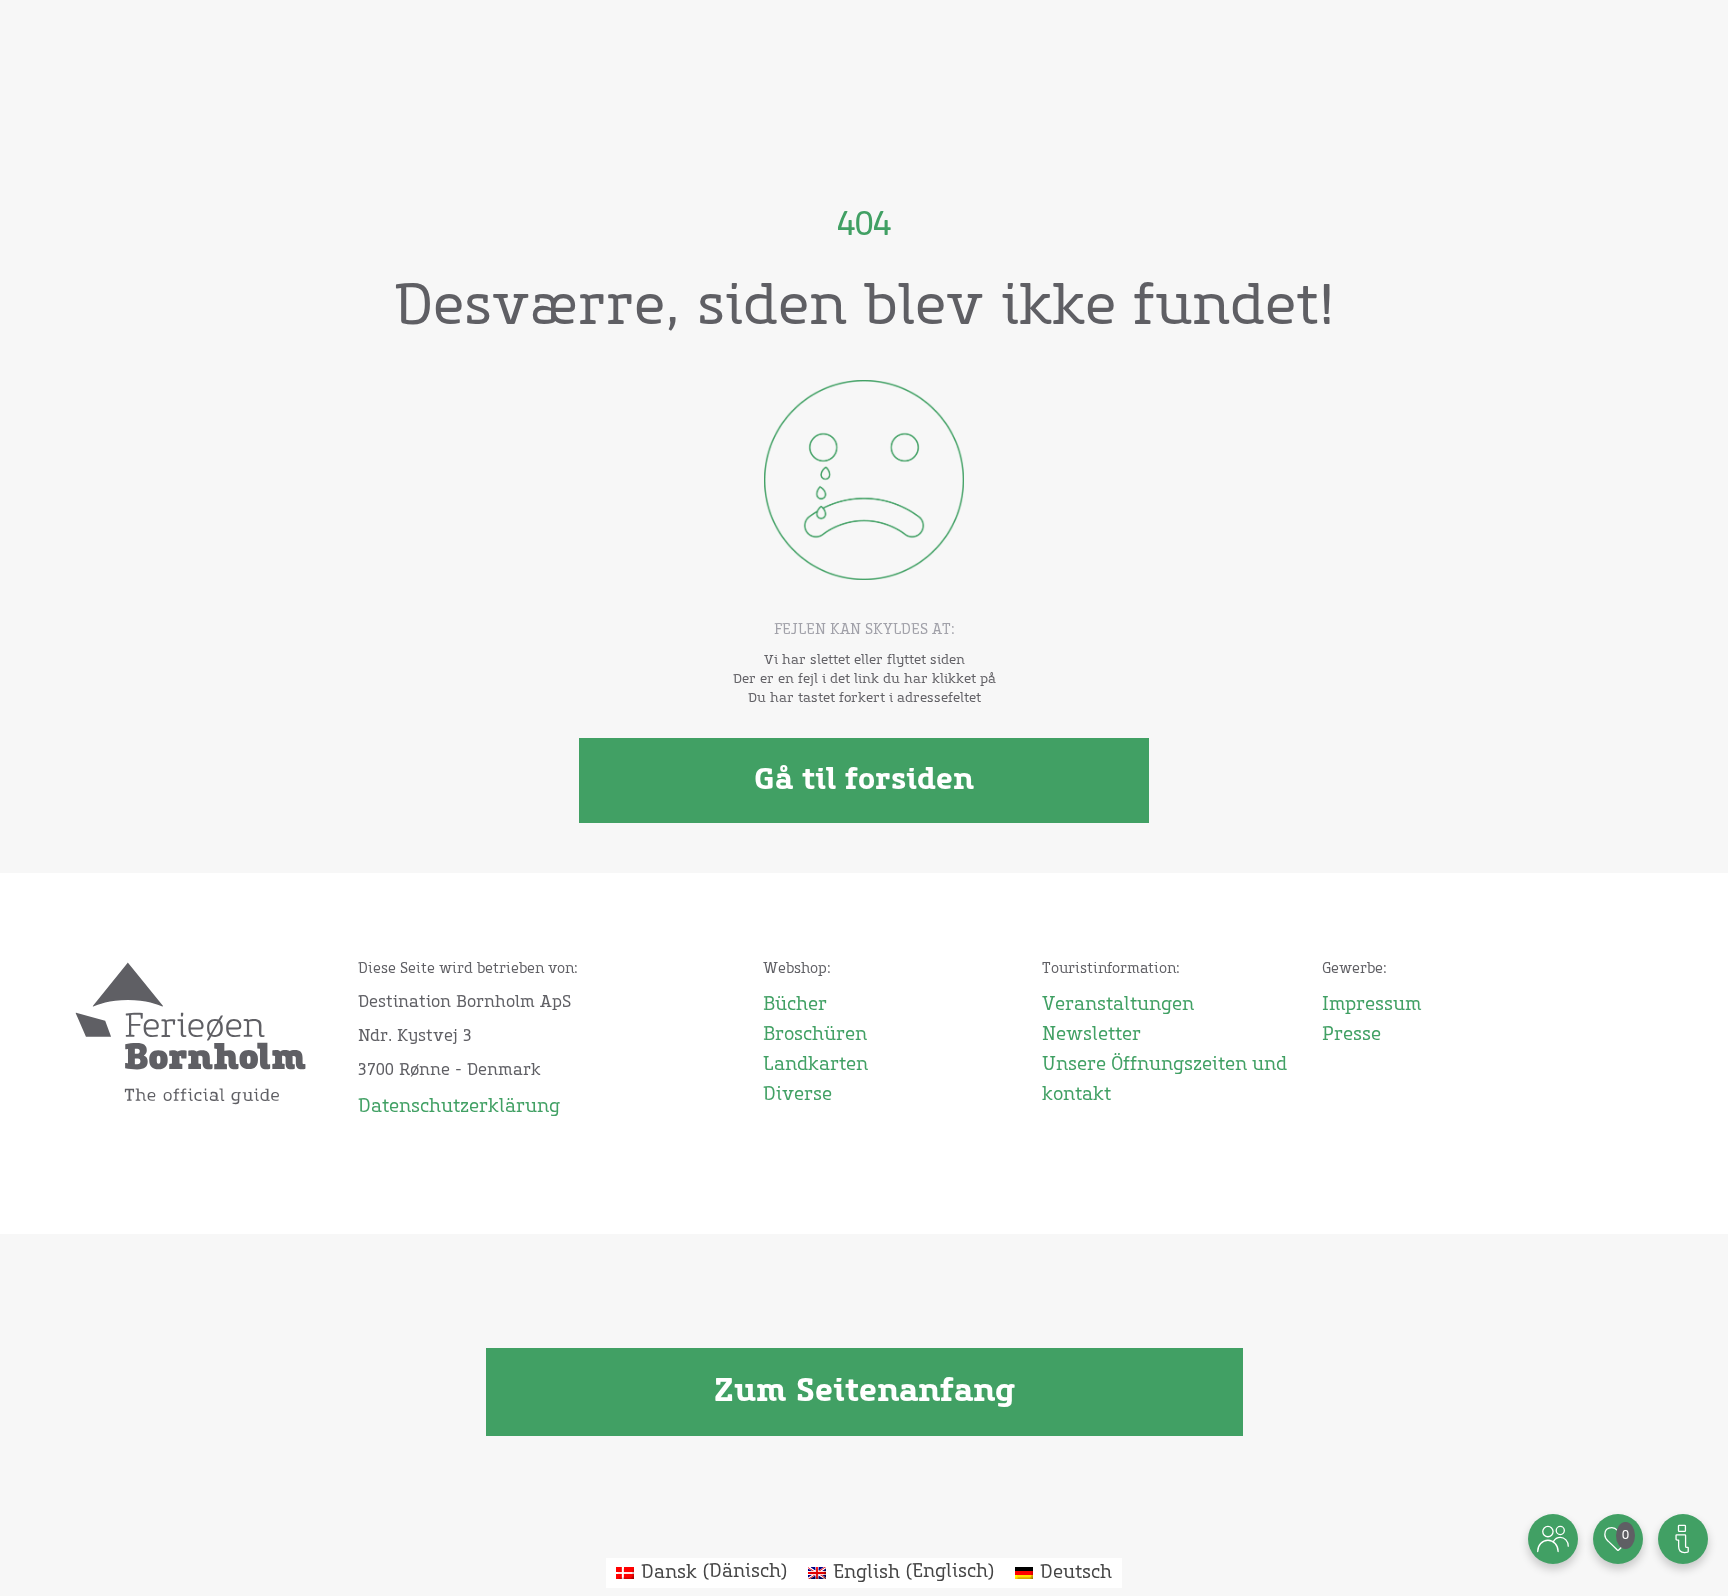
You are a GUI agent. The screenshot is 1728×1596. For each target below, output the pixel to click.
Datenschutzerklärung (459, 1107)
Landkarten (815, 1065)
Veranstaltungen (1118, 1005)
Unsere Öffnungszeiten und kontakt (1164, 1080)
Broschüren (815, 1035)
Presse (1351, 1035)
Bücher (795, 1005)
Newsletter (1091, 1035)
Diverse (797, 1095)
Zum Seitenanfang (864, 1392)
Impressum (1371, 1005)
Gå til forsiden (864, 780)
